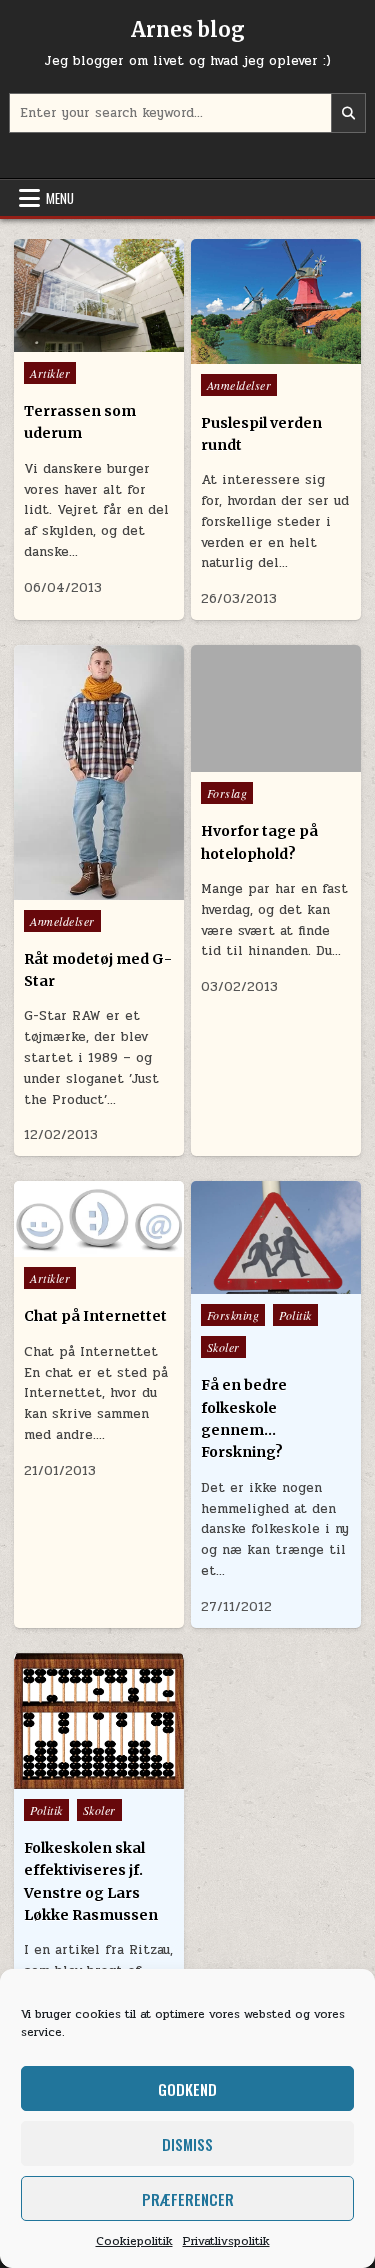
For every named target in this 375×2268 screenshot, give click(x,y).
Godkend (187, 2089)
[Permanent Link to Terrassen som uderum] (99, 295)
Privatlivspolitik (226, 2241)
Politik (295, 1315)
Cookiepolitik (134, 2241)
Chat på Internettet (95, 1316)
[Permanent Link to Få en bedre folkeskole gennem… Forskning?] (276, 1237)
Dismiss (187, 2144)
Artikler (50, 373)
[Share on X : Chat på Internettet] (56, 1235)
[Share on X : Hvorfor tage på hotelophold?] (246, 750)
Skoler (223, 1347)
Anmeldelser (239, 385)
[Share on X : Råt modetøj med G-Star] (56, 877)
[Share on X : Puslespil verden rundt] (233, 341)
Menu (60, 198)
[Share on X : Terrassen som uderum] (56, 329)
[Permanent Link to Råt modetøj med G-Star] (99, 772)
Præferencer (188, 2199)
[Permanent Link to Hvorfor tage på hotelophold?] (276, 708)
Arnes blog (188, 29)
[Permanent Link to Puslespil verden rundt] (276, 301)
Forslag (227, 793)
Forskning (233, 1315)
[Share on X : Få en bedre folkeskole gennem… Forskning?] (233, 1271)
